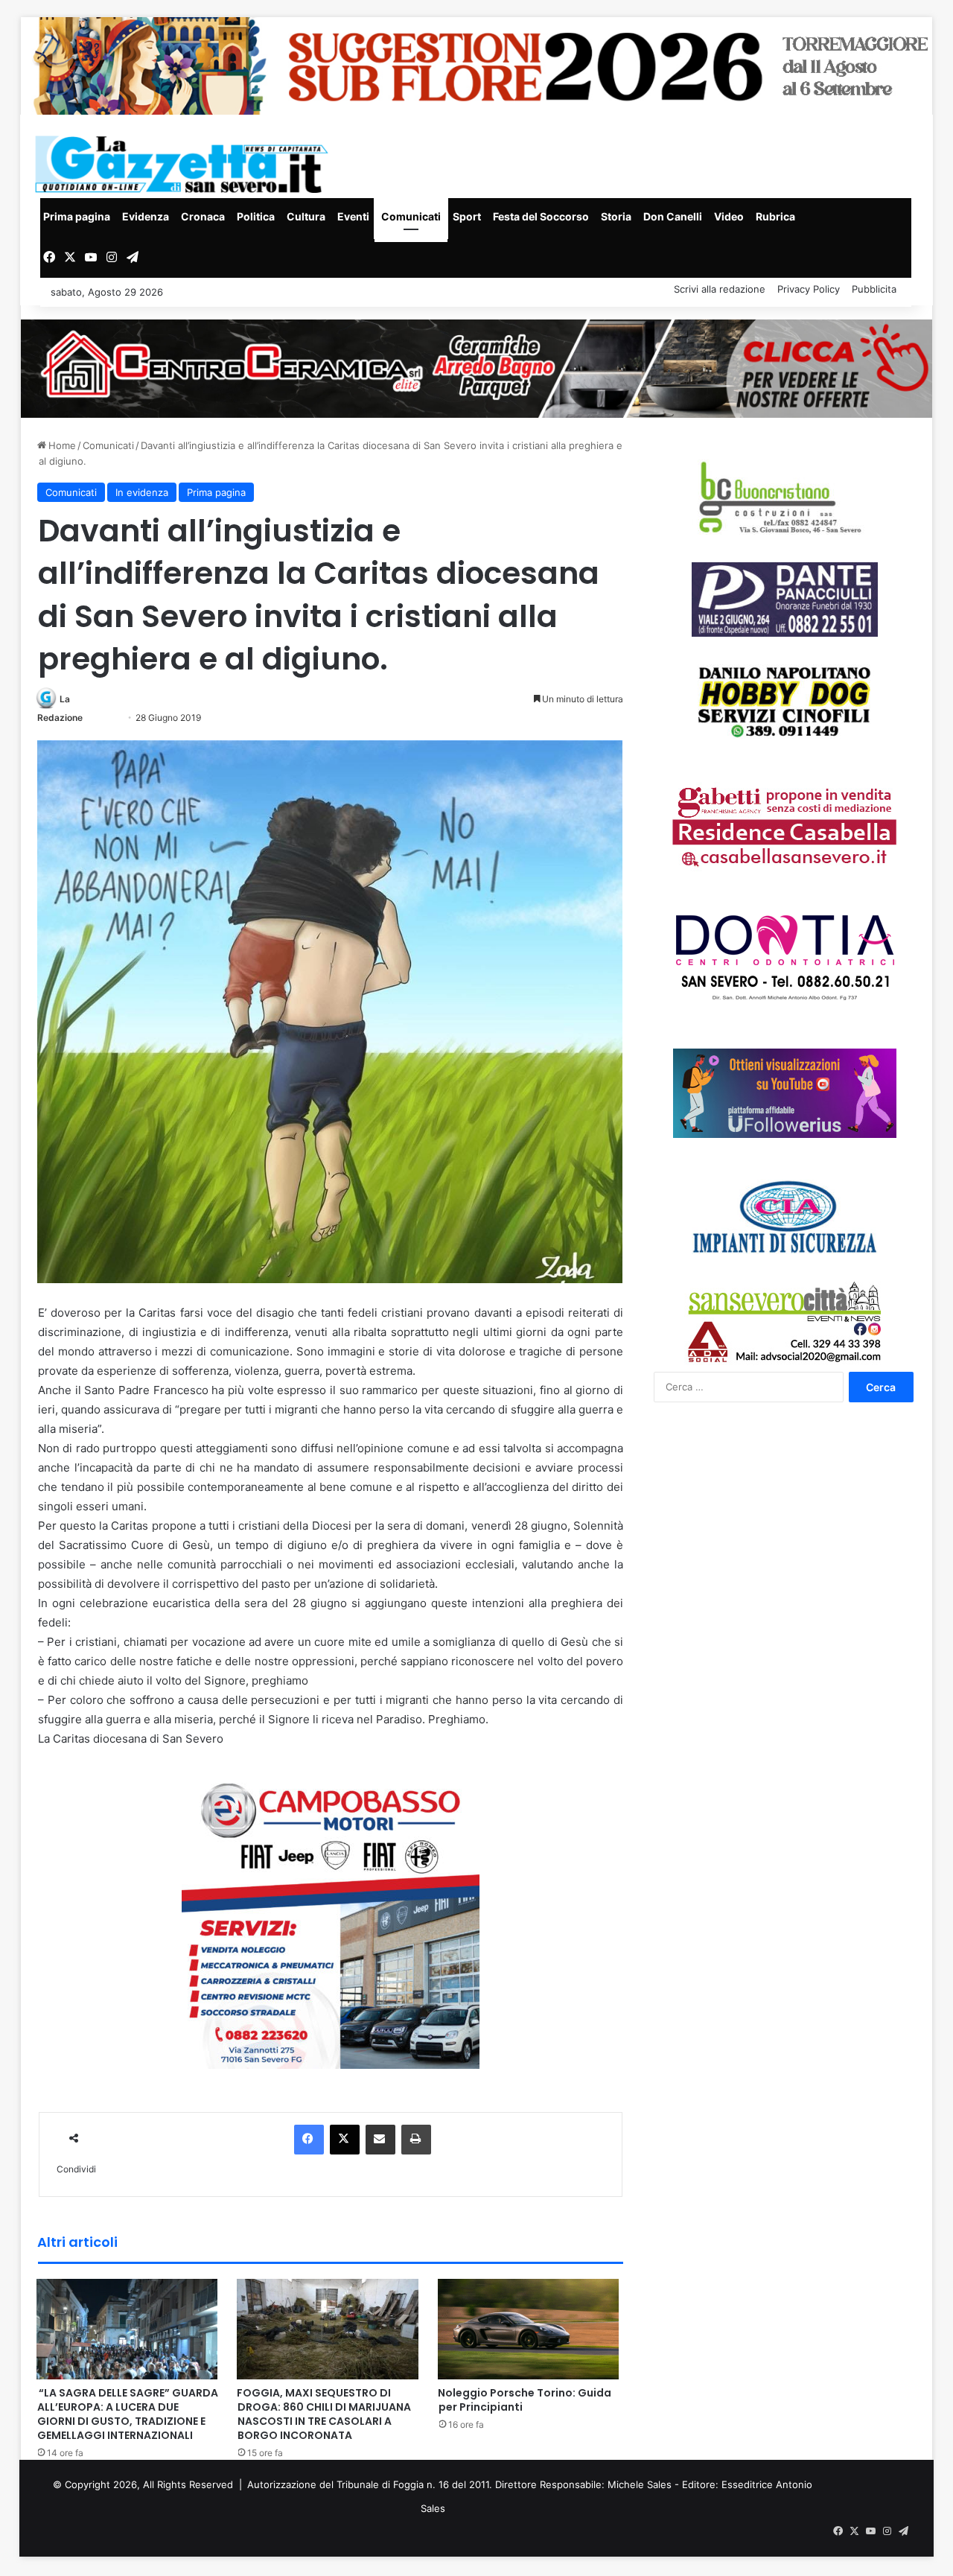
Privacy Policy (809, 289)
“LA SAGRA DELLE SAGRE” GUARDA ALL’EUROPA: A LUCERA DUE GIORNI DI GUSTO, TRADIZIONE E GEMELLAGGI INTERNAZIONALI (127, 2414)
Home (61, 445)
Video (729, 216)
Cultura (306, 216)
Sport (467, 216)
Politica (256, 216)
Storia (616, 216)
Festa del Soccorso (541, 216)
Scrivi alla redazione (720, 289)
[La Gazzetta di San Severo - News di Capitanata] (185, 164)
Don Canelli (673, 216)
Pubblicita (874, 289)
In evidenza (142, 492)
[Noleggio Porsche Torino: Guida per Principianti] (529, 2328)
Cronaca (203, 216)
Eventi (353, 216)
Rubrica (775, 216)
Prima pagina (77, 216)
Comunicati (411, 216)
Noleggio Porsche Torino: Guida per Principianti (525, 2400)
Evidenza (146, 216)
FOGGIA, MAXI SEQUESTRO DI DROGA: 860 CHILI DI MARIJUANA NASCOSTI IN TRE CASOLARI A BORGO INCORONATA (324, 2414)
